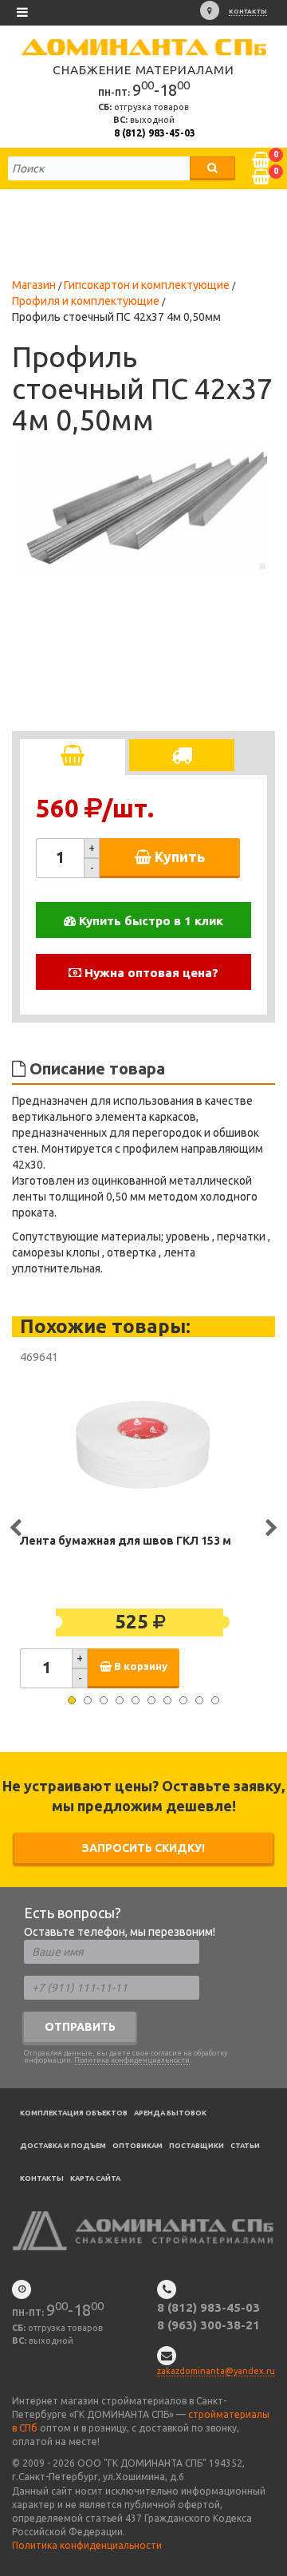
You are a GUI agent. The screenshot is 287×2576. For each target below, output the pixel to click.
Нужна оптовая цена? (150, 973)
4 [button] (120, 1700)
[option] (143, 507)
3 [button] (104, 1700)
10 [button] (215, 1700)
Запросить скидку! (143, 1848)
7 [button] (167, 1700)
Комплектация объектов (74, 2113)
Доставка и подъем (63, 2146)
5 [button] (136, 1700)
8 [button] (183, 1700)
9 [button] (199, 1700)
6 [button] (151, 1700)
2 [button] (88, 1700)
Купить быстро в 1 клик (149, 921)
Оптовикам (138, 2146)
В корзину (140, 1666)
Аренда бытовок (170, 2113)
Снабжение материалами (143, 70)
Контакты (248, 12)
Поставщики (197, 2146)
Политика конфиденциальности (132, 2060)
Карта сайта (95, 2178)
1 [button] (72, 1700)
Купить (178, 857)
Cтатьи (245, 2146)
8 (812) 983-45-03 (155, 133)
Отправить (80, 2027)
